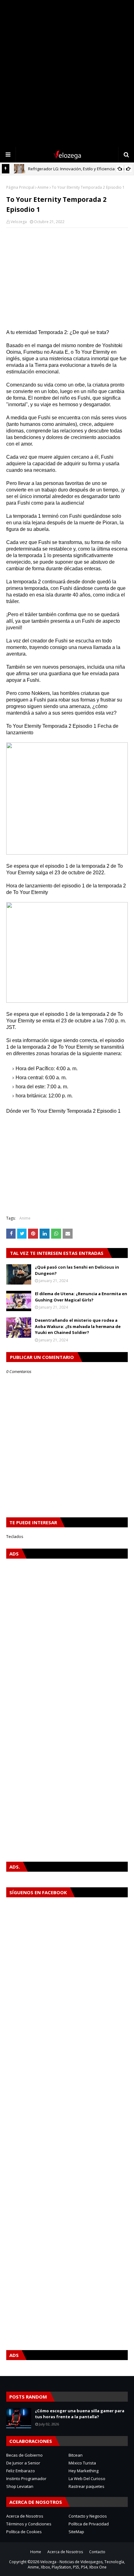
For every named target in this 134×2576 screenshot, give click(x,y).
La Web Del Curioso (87, 2479)
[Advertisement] (67, 73)
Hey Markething (84, 2471)
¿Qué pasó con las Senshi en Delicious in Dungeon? (77, 1270)
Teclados (15, 1536)
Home (36, 2552)
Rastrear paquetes (86, 2486)
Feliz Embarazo (21, 2471)
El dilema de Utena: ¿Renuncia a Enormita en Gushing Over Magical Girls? (81, 1297)
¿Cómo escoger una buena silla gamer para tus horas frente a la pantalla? (80, 2414)
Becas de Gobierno (24, 2455)
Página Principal (20, 187)
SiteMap (76, 2532)
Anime (43, 187)
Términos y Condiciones (29, 2524)
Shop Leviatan (20, 2486)
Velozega (19, 222)
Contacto (97, 2552)
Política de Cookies (24, 2532)
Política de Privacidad (89, 2524)
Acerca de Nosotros (25, 2516)
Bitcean (76, 2455)
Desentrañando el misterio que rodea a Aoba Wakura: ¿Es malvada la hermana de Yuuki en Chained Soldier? (78, 1326)
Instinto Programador (26, 2479)
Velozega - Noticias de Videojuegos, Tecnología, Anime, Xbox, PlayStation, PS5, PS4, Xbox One (77, 2564)
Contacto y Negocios (88, 2516)
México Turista (82, 2463)
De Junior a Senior (23, 2463)
